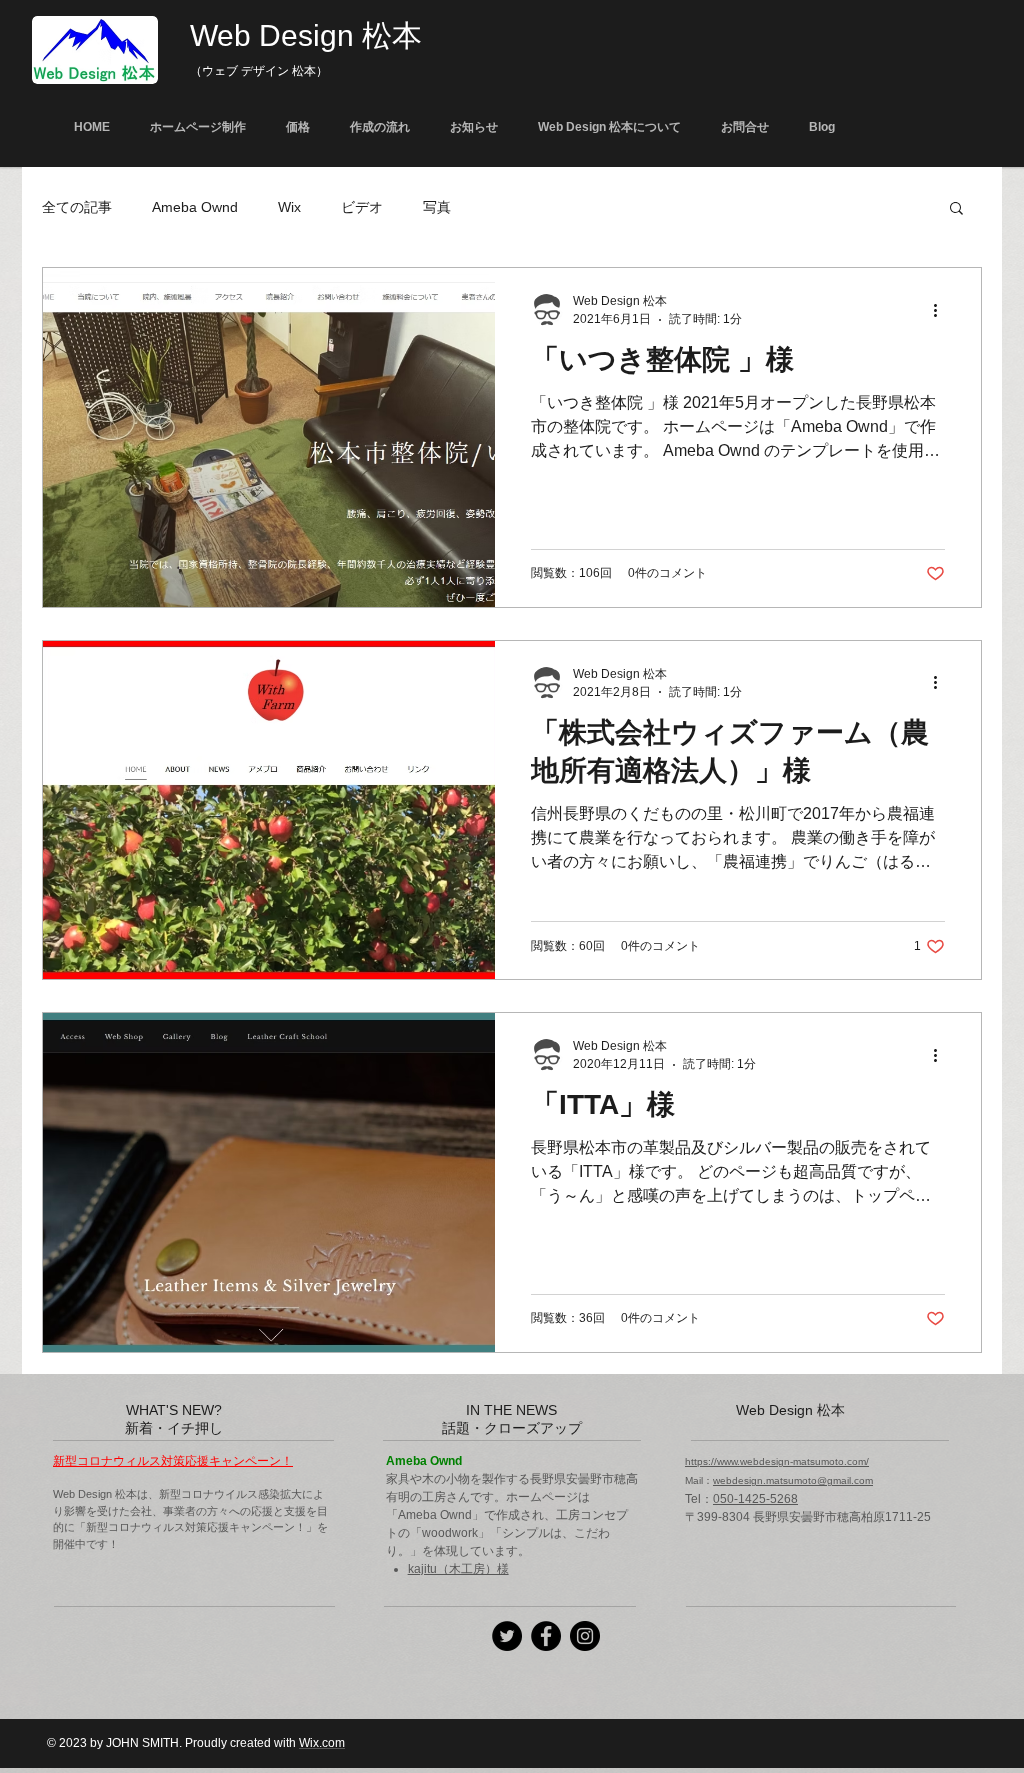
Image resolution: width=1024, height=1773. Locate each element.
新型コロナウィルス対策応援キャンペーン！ (173, 1461)
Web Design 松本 (306, 35)
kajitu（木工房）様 (458, 1569)
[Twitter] (507, 1636)
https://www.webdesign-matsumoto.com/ (777, 1461)
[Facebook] (546, 1636)
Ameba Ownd (195, 207)
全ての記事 (77, 207)
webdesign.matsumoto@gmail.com (793, 1480)
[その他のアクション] (942, 310)
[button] (956, 209)
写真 (437, 207)
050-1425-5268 (755, 1499)
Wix (289, 207)
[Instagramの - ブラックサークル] (585, 1636)
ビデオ (362, 207)
